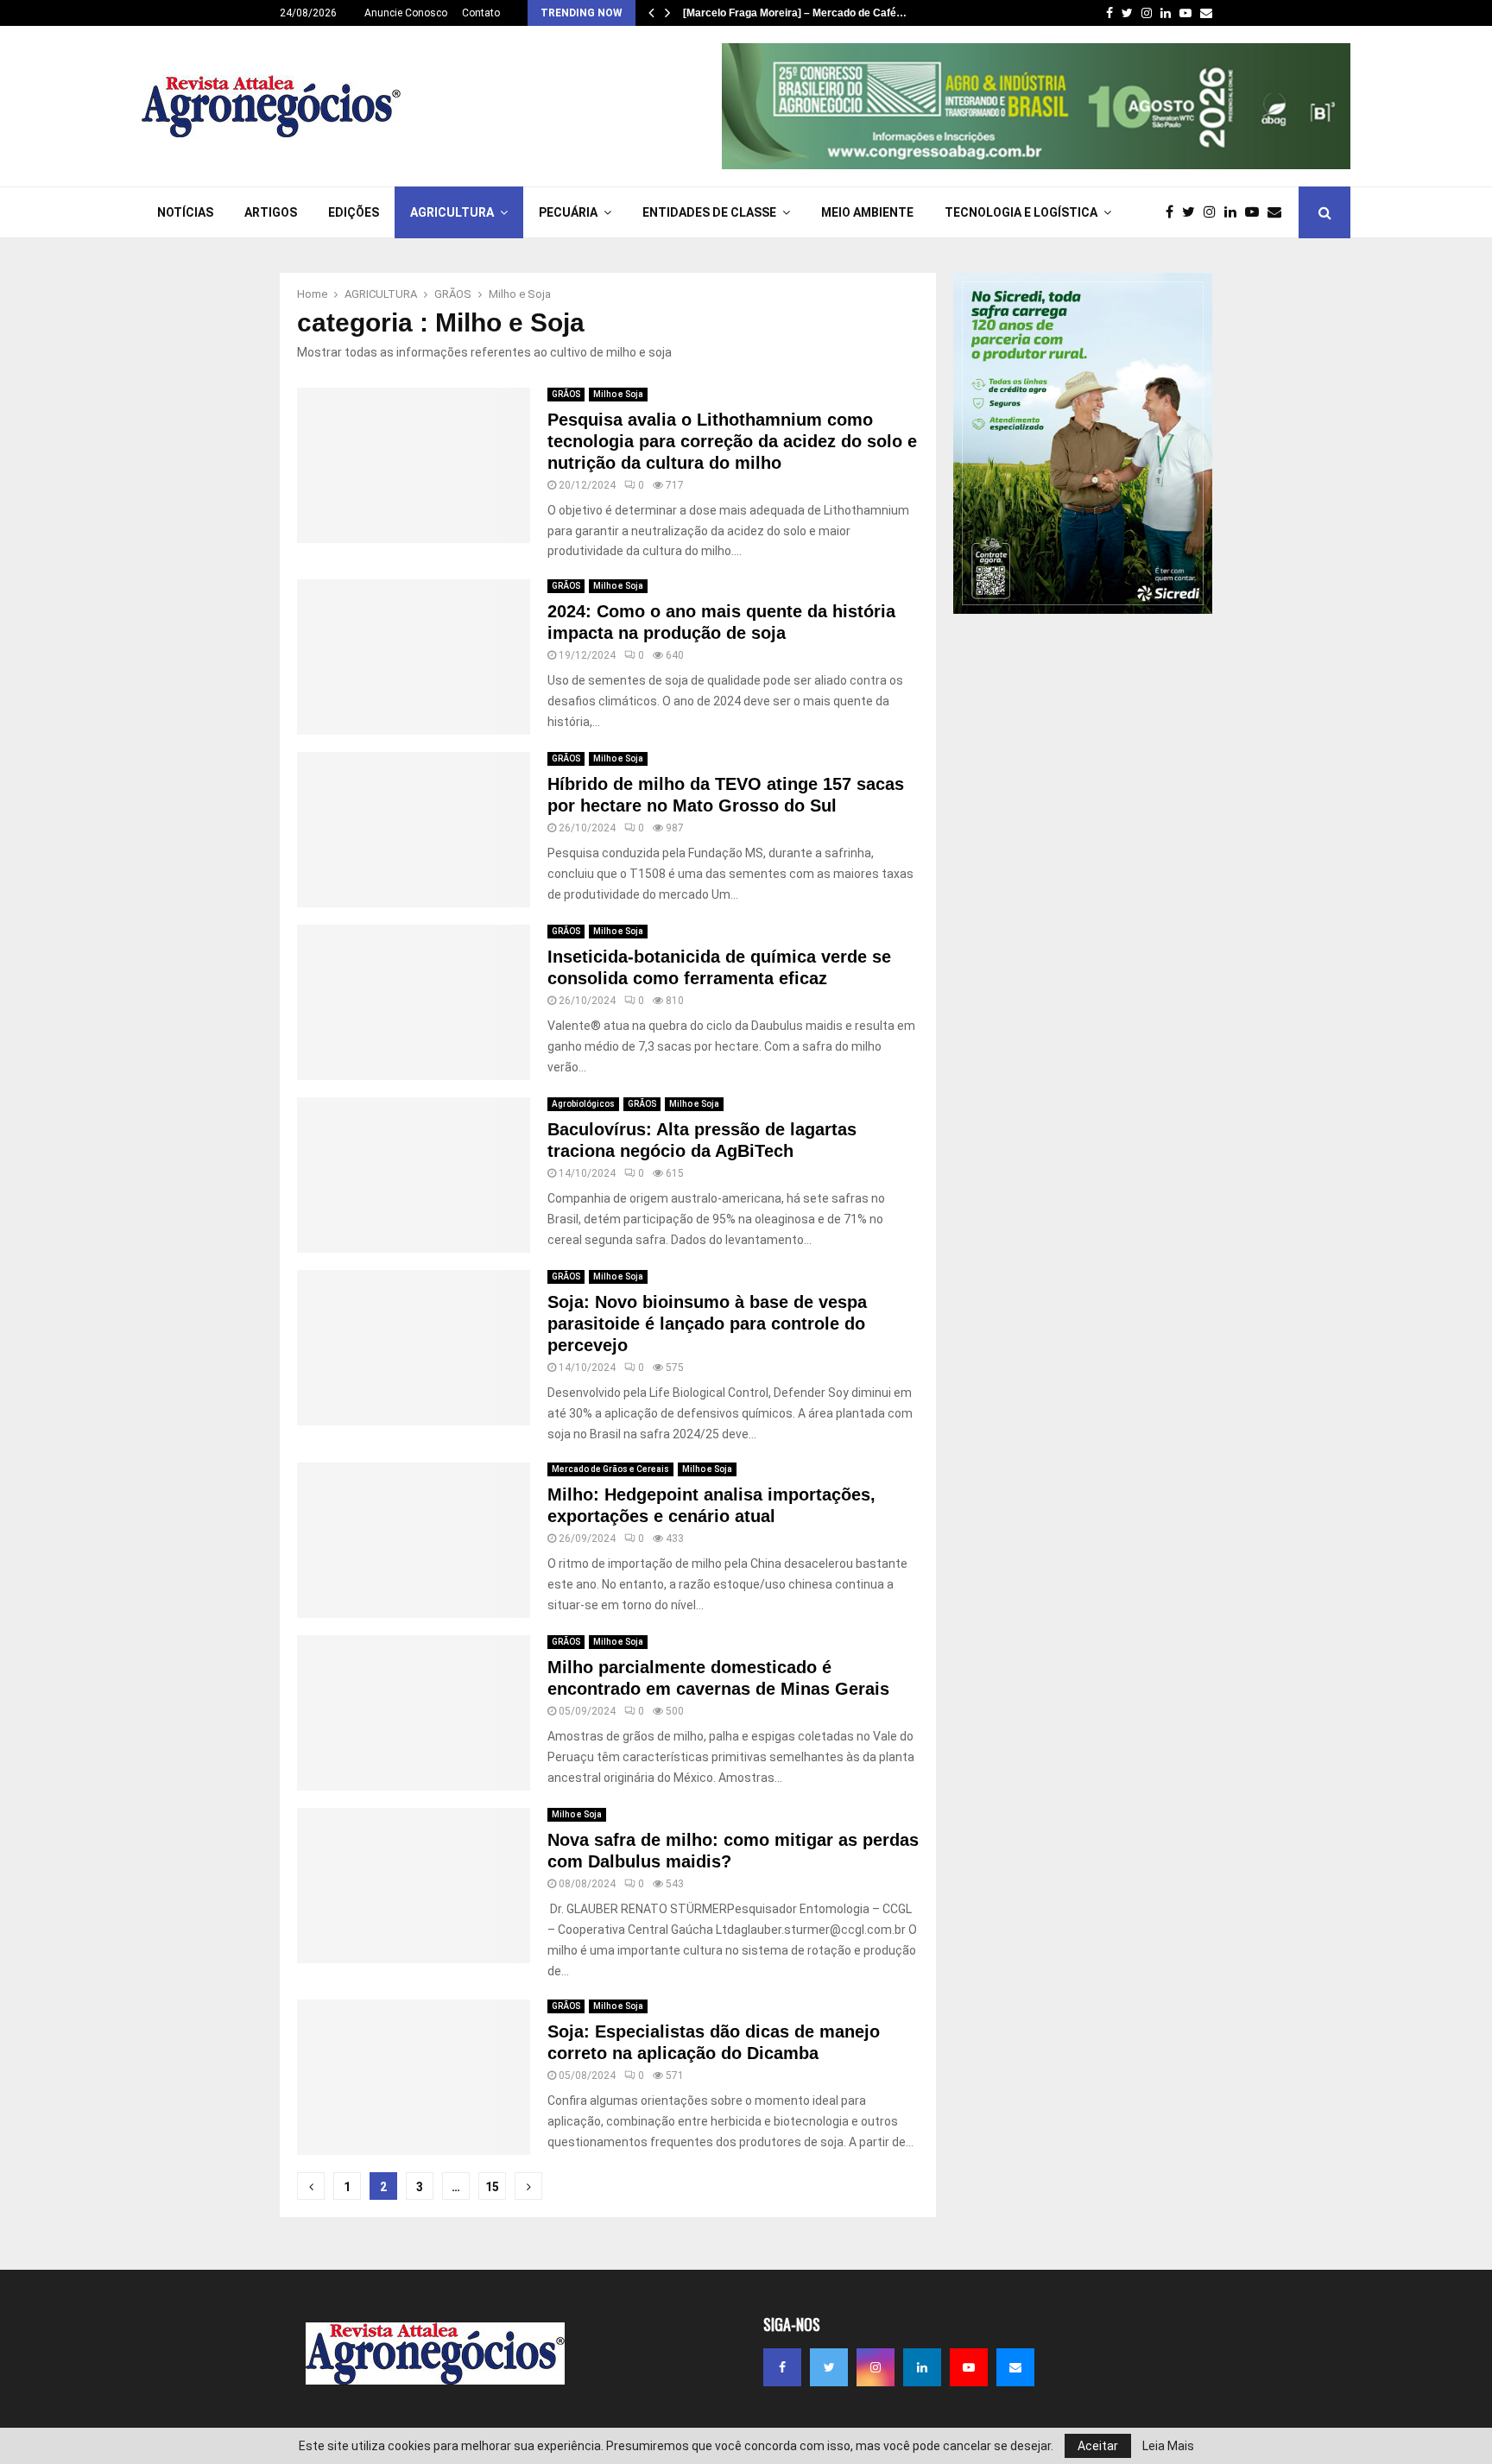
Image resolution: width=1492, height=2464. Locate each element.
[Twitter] (1193, 212)
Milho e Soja (618, 394)
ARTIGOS (271, 212)
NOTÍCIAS (185, 212)
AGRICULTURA (452, 212)
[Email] (1279, 212)
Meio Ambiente (867, 212)
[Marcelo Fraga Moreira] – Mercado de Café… (795, 13)
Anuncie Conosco (406, 13)
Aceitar (1098, 2446)
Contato (481, 13)
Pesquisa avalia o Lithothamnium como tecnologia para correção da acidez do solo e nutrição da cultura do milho (732, 441)
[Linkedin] (1235, 212)
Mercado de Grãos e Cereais (610, 1469)
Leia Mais (1168, 2446)
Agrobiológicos (583, 1104)
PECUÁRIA (568, 212)
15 (492, 2187)
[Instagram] (1214, 212)
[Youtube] (1256, 212)
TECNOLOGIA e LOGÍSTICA (1021, 212)
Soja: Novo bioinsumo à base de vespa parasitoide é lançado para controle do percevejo (707, 1324)
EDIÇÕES (354, 212)
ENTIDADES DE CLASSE (709, 212)
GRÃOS (566, 394)
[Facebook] (1174, 212)
